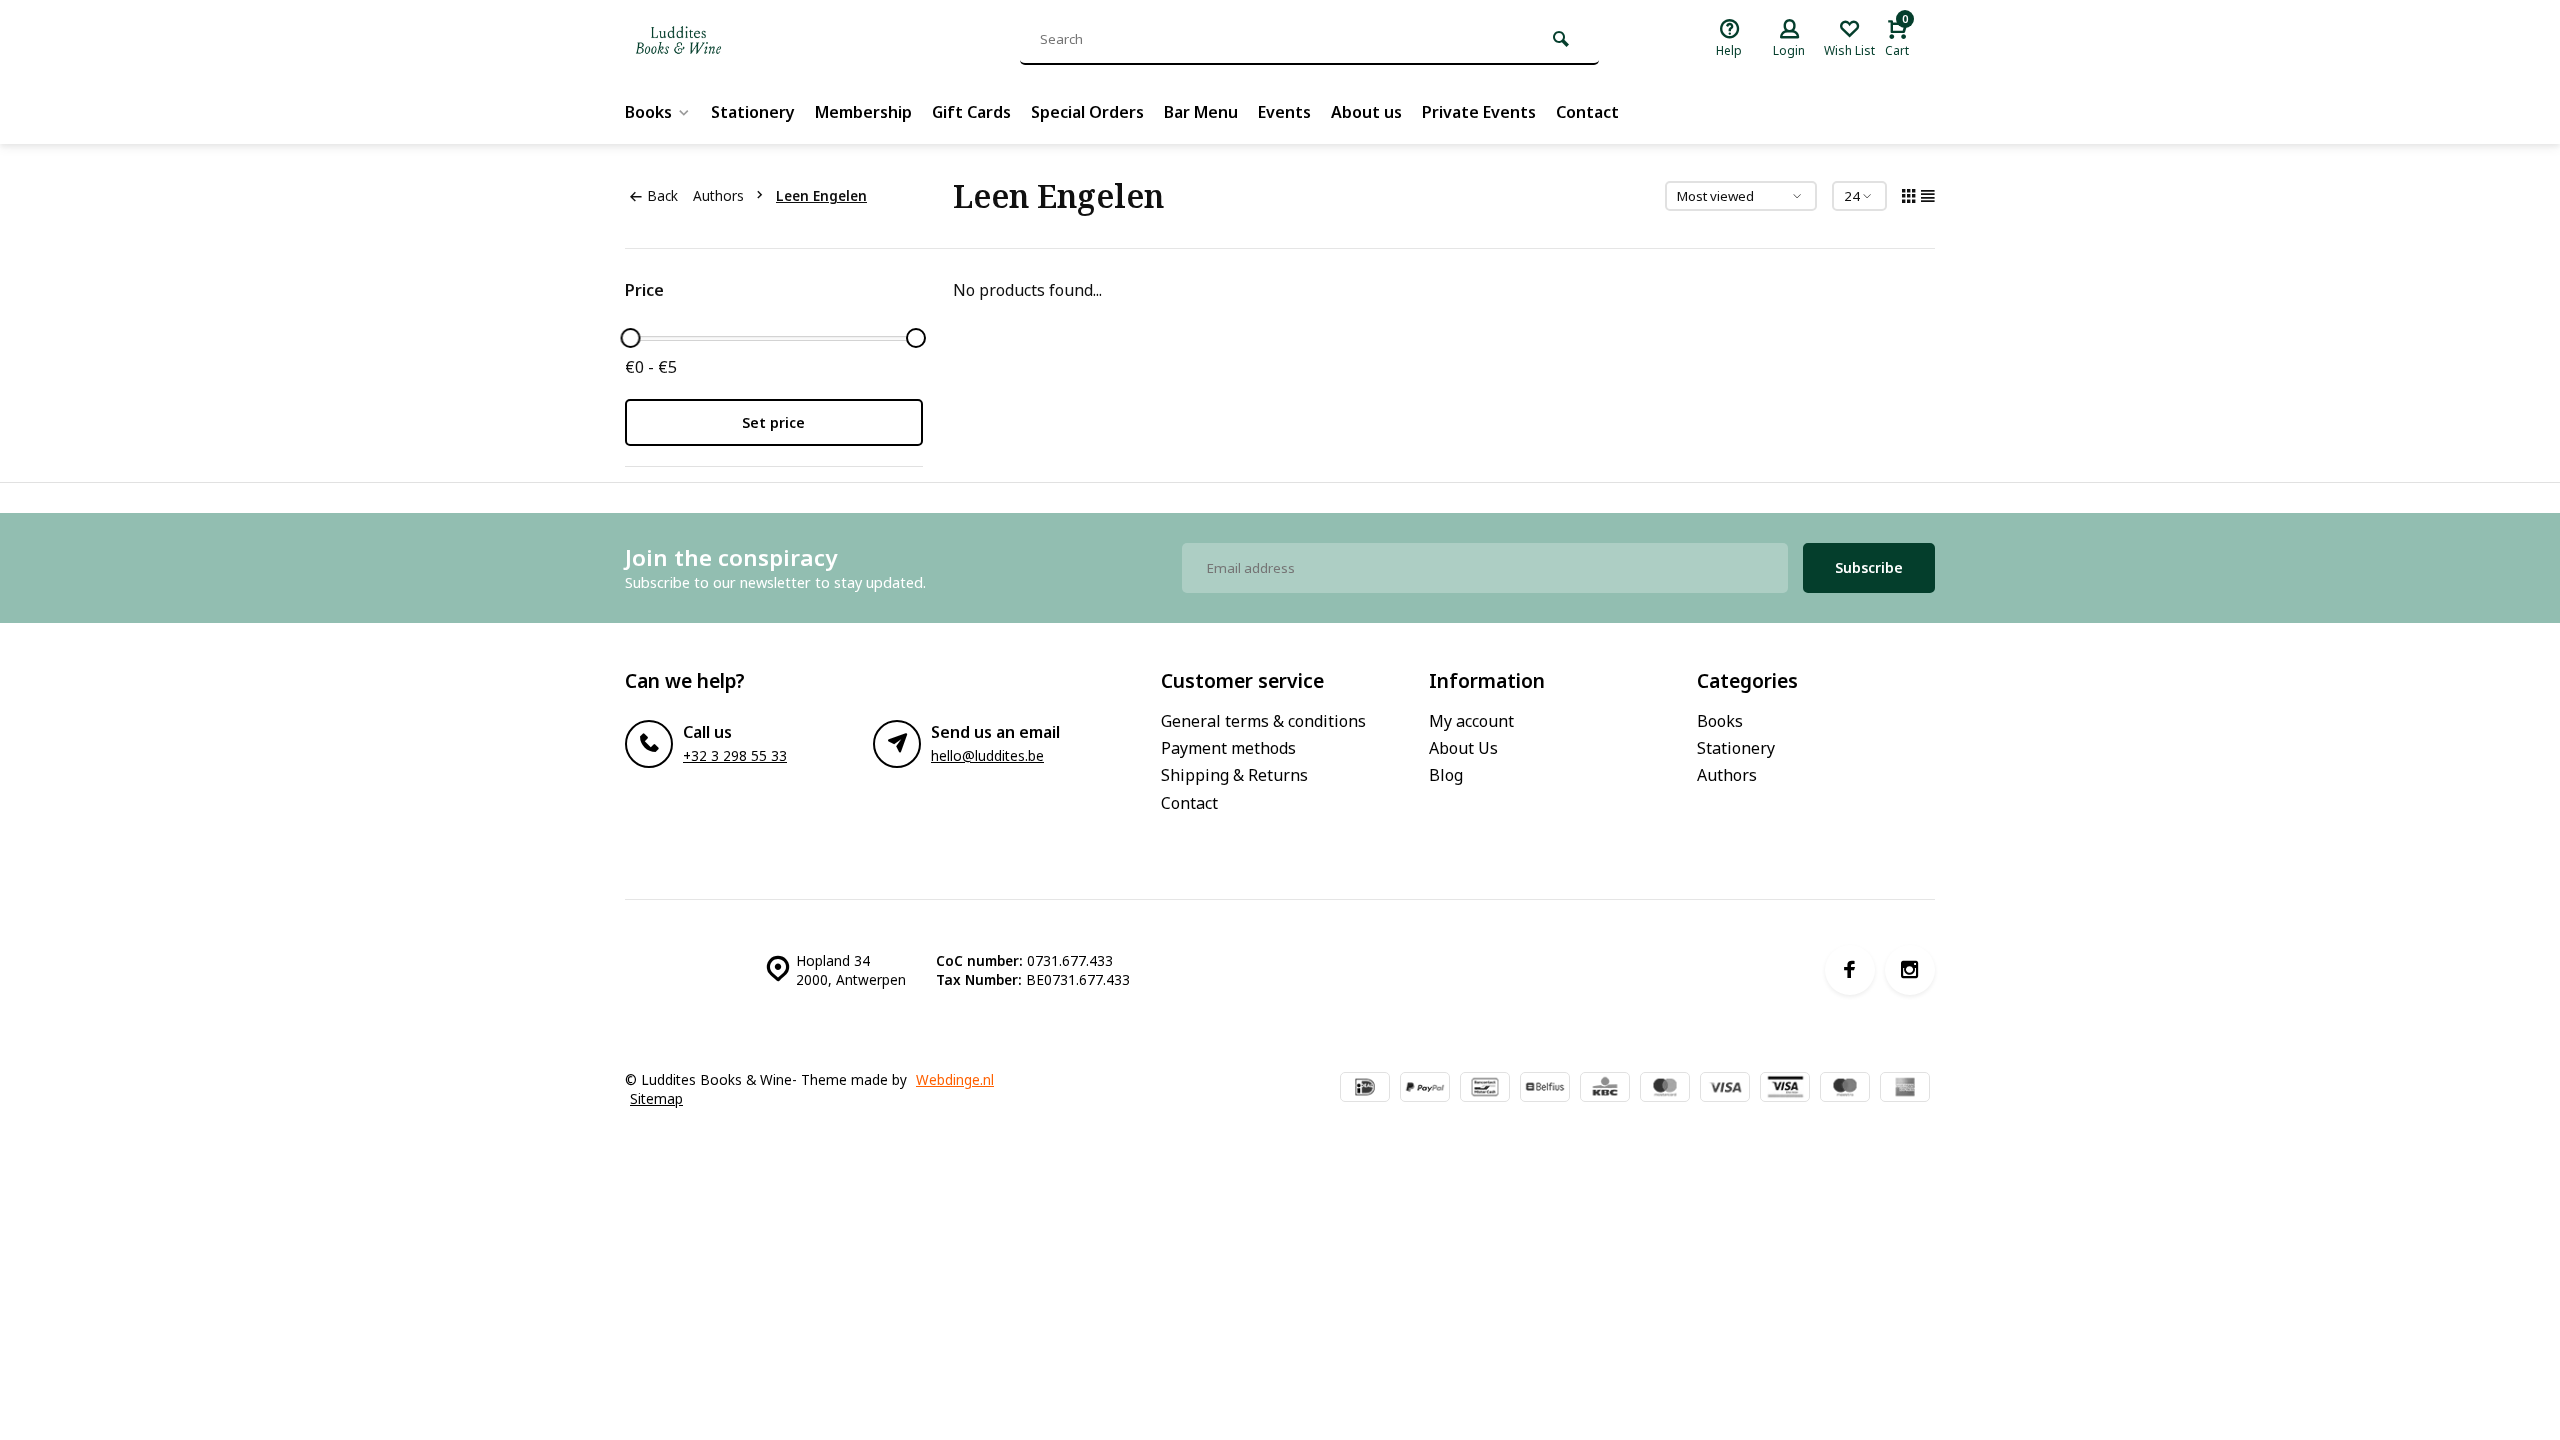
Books (648, 112)
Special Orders (1087, 112)
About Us (1463, 748)
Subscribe (1869, 567)
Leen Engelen (821, 195)
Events (1284, 112)
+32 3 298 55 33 (735, 755)
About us (1366, 112)
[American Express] (1905, 1089)
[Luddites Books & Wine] (745, 40)
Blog (1446, 775)
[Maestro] (1845, 1089)
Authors (718, 195)
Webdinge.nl (955, 1079)
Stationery (753, 112)
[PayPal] (1425, 1089)
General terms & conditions (1263, 721)
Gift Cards (971, 112)
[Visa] (1725, 1089)
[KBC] (1605, 1089)
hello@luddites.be (987, 755)
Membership (863, 112)
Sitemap (656, 1098)
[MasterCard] (1665, 1089)
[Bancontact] (1485, 1089)
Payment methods (1228, 748)
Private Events (1479, 112)
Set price (773, 422)
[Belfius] (1545, 1089)
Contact (1587, 112)
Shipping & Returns (1234, 775)
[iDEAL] (1365, 1089)
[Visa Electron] (1785, 1089)
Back (662, 195)
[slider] (630, 338)
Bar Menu (1201, 112)
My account (1471, 721)
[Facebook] (1850, 970)
